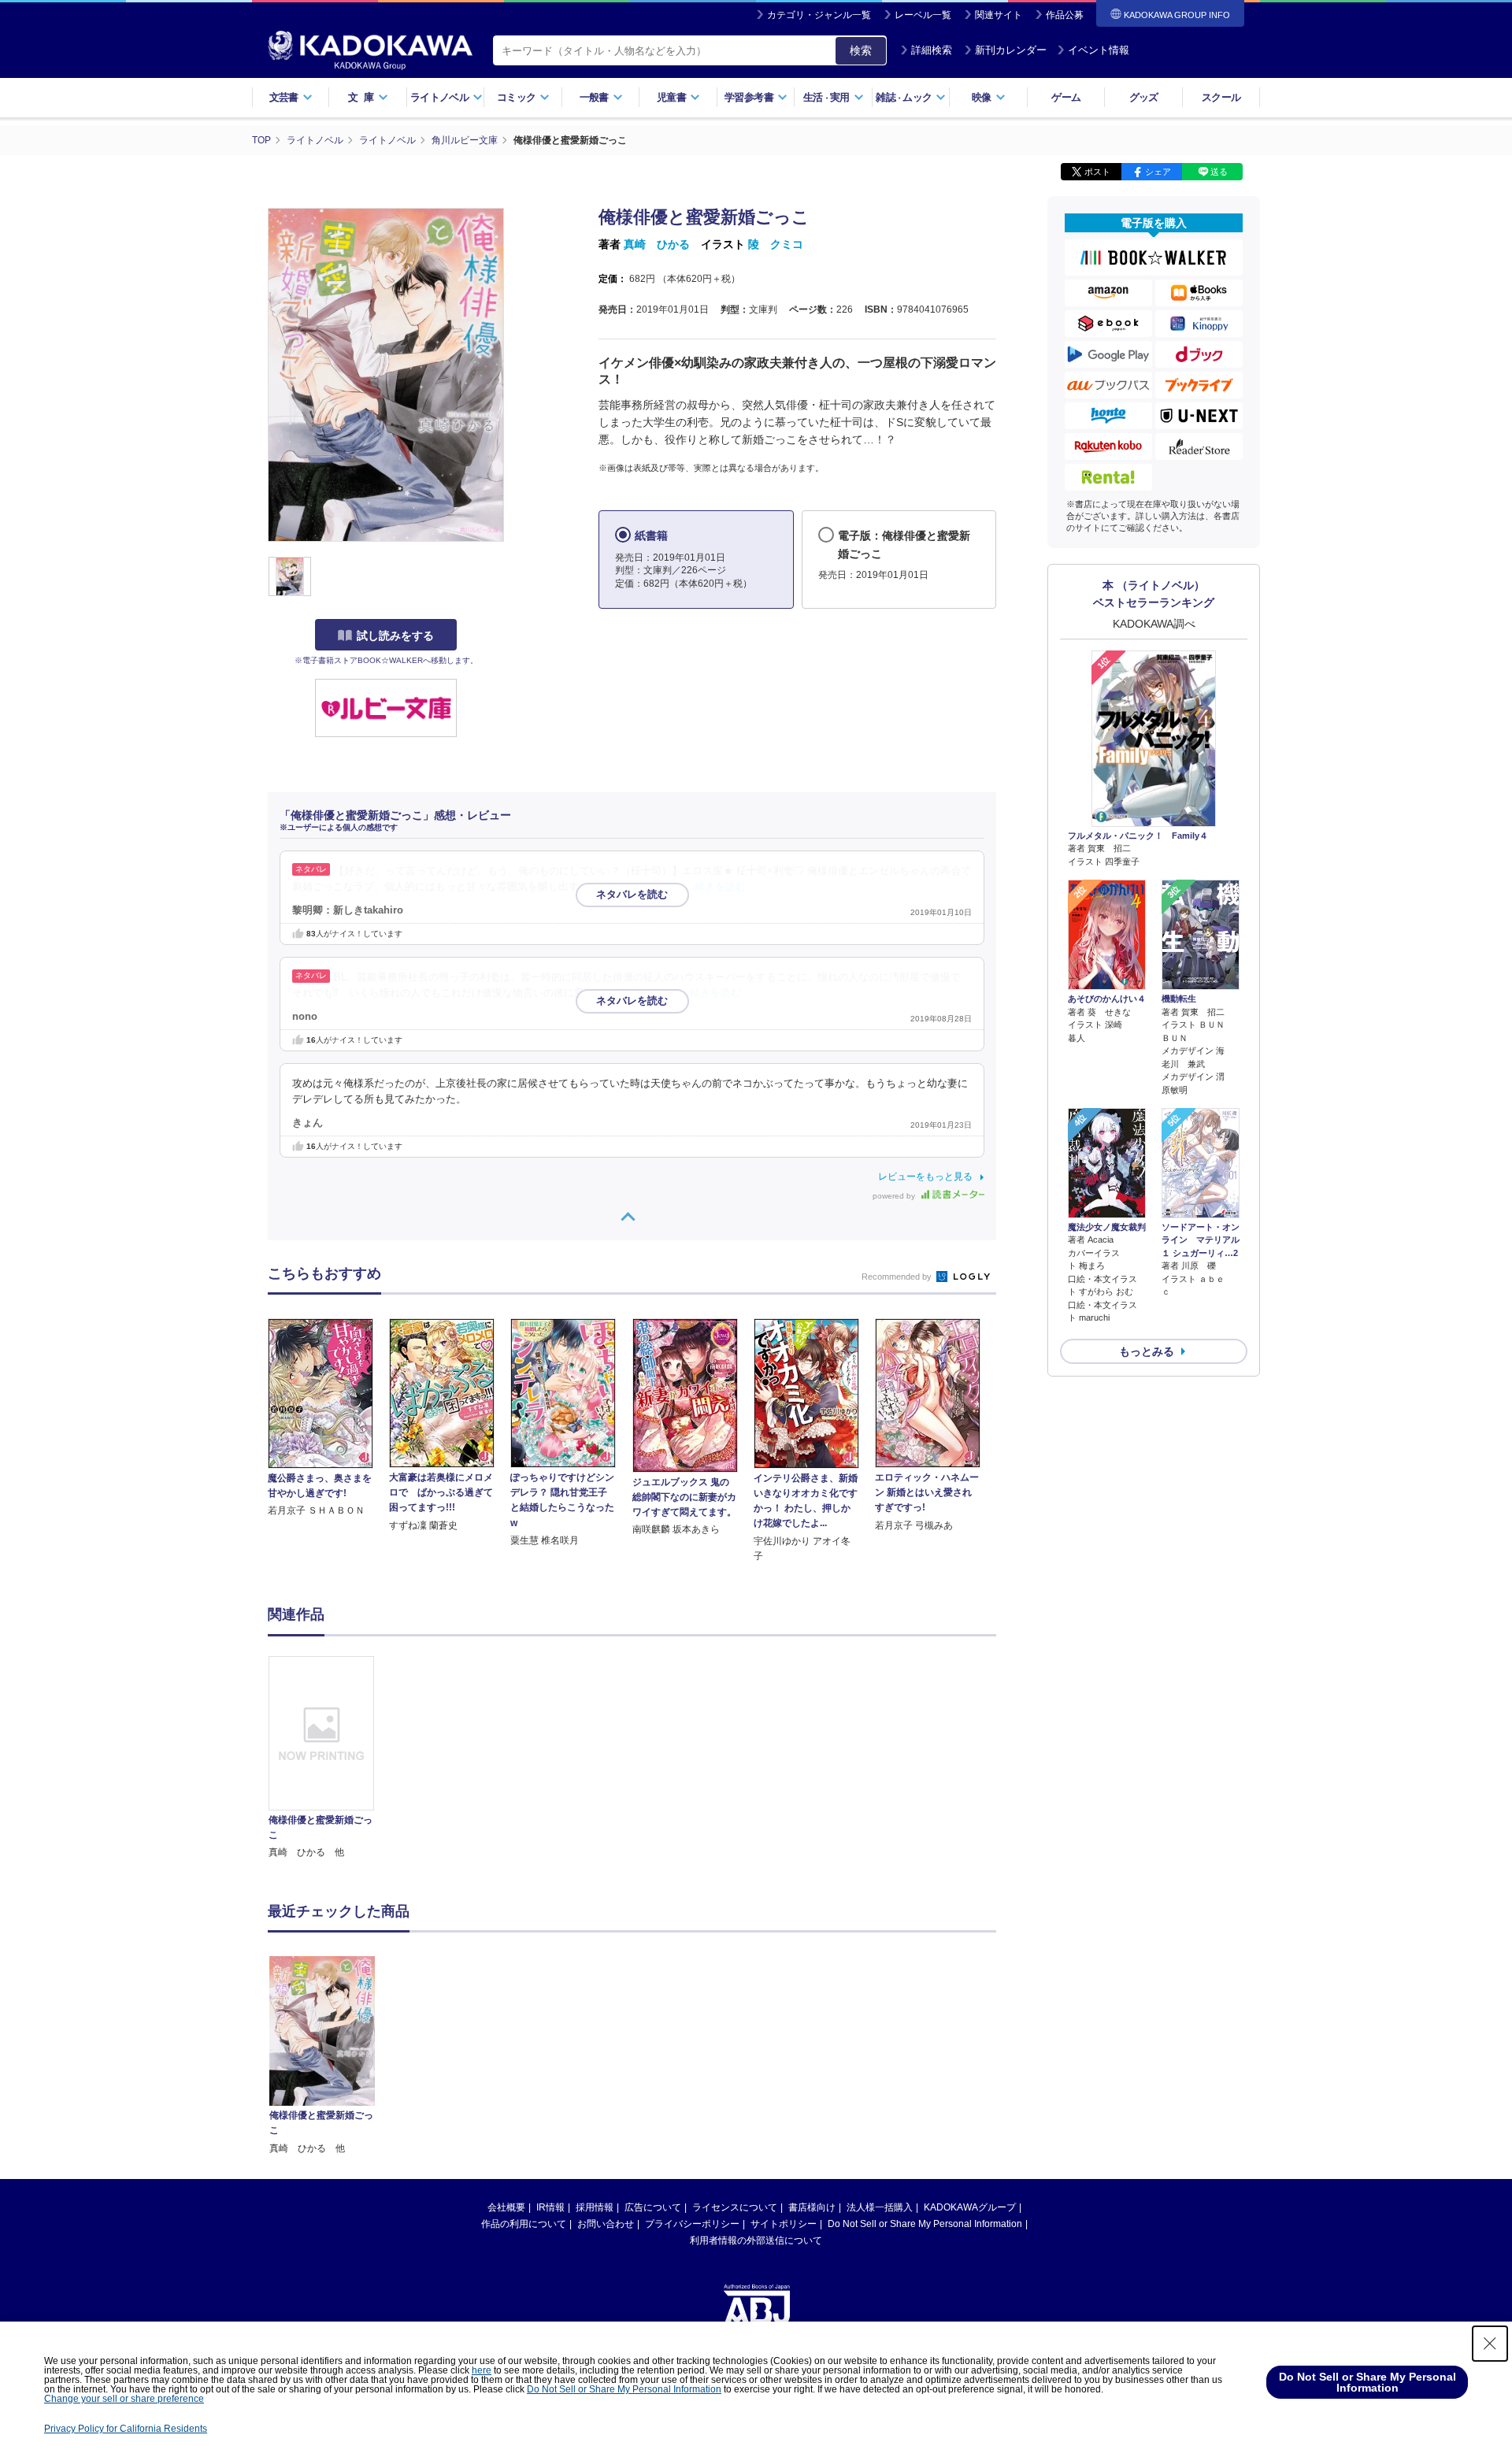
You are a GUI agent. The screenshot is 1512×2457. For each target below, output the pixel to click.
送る (1219, 172)
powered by (895, 1196)
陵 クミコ (776, 244)
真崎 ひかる (657, 244)
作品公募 (1065, 15)
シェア (1158, 172)
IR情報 (550, 2207)
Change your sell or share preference (124, 2399)
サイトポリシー (784, 2224)
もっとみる (1147, 1351)
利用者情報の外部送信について (756, 2240)
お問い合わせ (606, 2224)
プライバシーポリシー (692, 2224)
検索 (861, 50)
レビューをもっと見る (925, 1177)
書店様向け (812, 2207)
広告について (653, 2207)
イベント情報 (1099, 50)
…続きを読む (715, 887)
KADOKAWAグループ (970, 2207)
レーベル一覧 (923, 15)
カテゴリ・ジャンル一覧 (819, 15)
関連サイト (999, 15)
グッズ (1144, 97)
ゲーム (1066, 97)
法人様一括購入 (880, 2207)
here (482, 2370)
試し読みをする (395, 636)
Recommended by (898, 1277)
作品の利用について (524, 2224)
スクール (1221, 97)
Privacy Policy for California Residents (126, 2429)
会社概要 (506, 2207)
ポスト (1097, 172)
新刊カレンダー (1011, 50)
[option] (330, 1758)
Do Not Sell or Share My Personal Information (925, 2224)
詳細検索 (932, 50)
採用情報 (595, 2207)
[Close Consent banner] (1490, 2344)
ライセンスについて (735, 2207)
